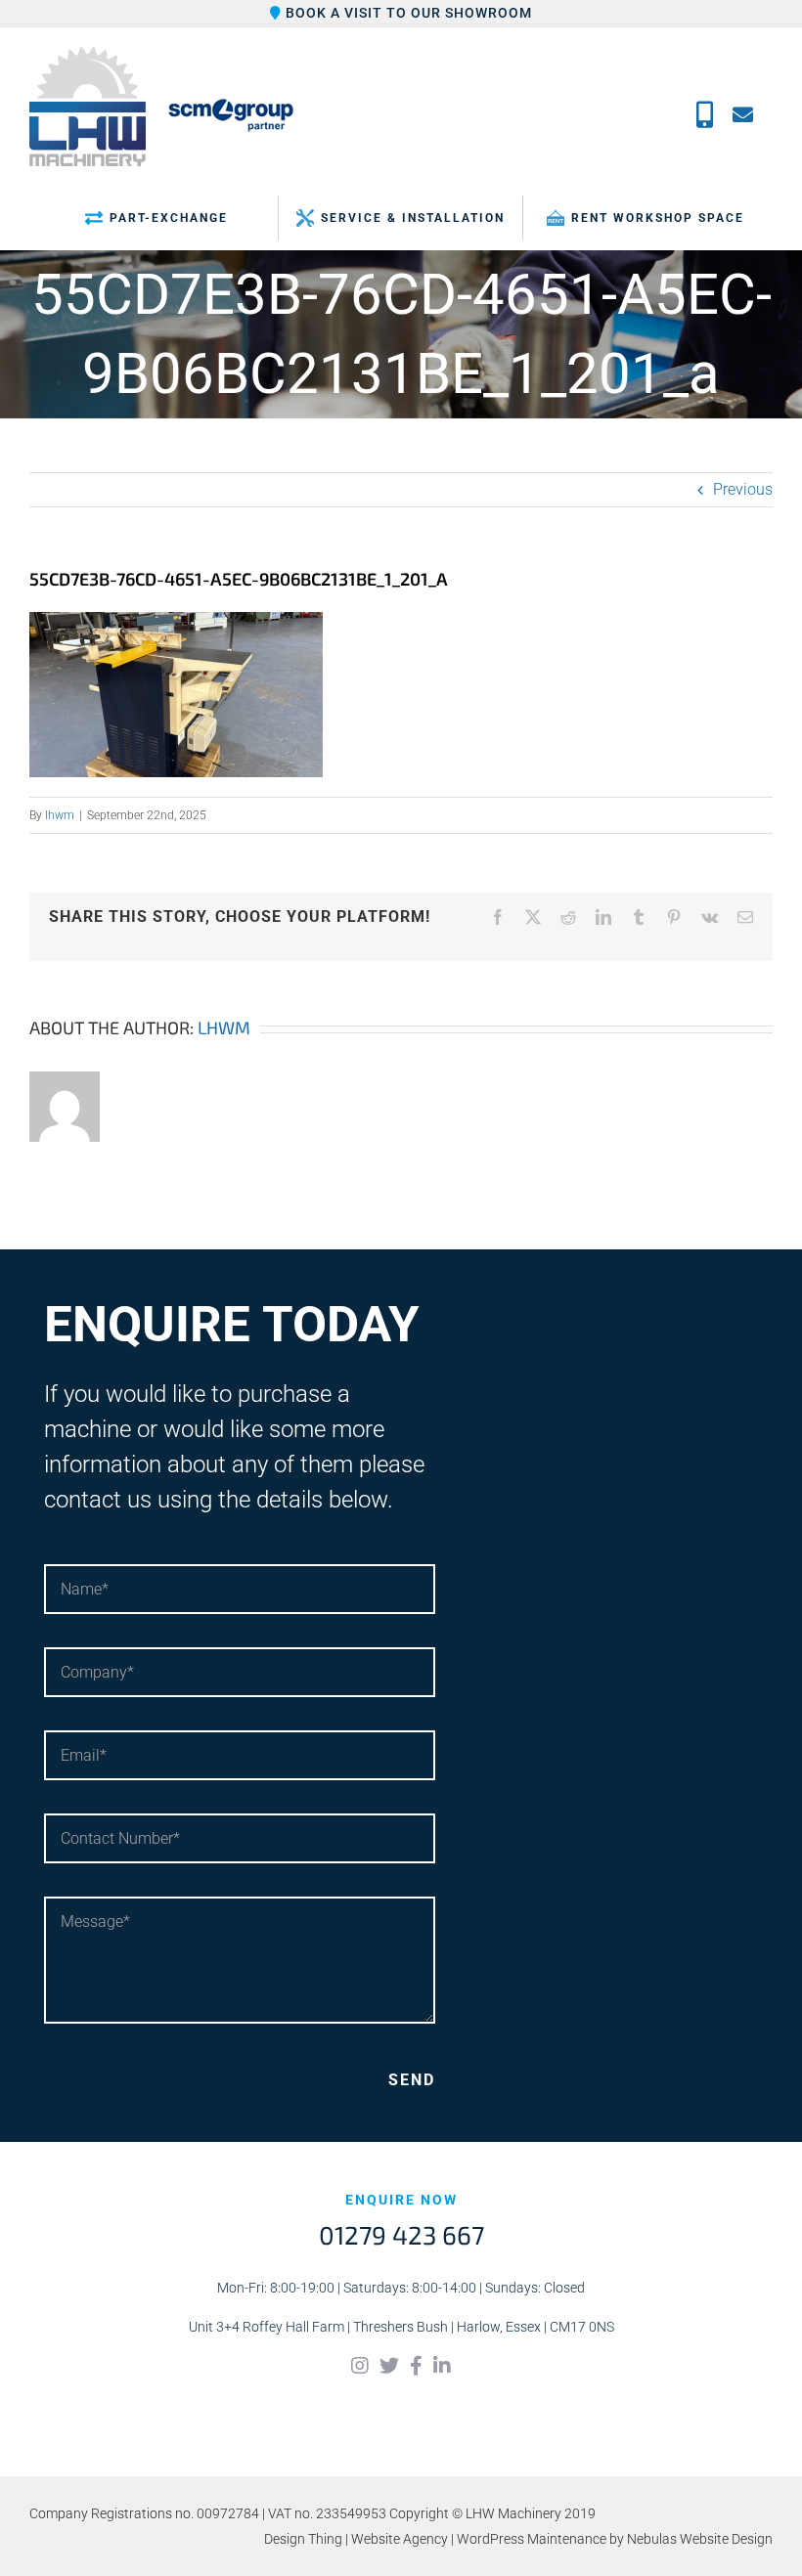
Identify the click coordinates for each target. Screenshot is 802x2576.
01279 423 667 (401, 2234)
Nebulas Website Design (700, 2539)
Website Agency (400, 2539)
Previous (743, 489)
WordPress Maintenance (532, 2539)
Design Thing (303, 2539)
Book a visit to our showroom (407, 13)
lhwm (60, 815)
